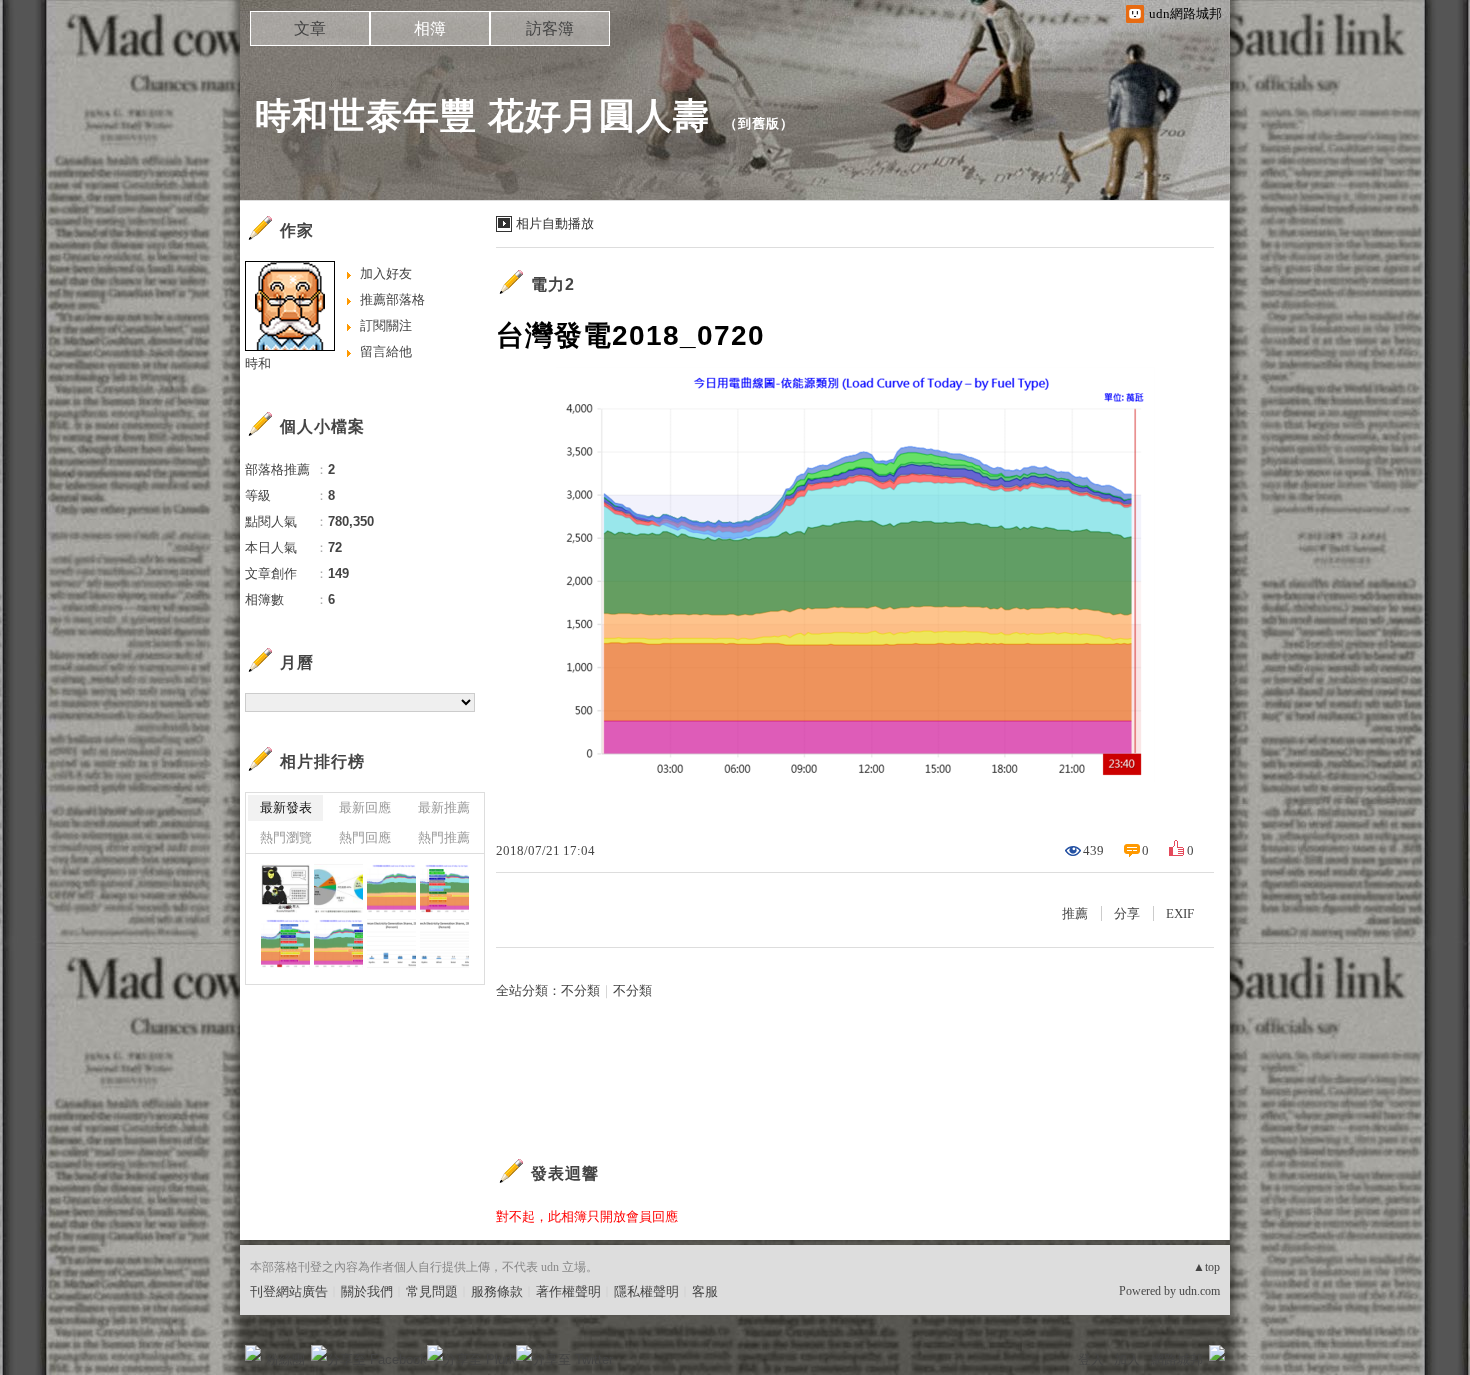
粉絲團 (285, 1359)
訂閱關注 (386, 325)
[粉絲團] (253, 1353)
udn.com (1199, 1291)
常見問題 (432, 1291)
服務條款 (497, 1291)
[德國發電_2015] (391, 943)
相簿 (430, 28)
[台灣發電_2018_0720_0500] (444, 888)
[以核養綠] (285, 888)
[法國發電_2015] (444, 943)
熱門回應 (365, 837)
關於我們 (367, 1291)
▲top (1206, 1267)
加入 (1127, 1359)
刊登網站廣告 (289, 1291)
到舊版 (759, 123)
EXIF (1180, 913)
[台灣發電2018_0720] (391, 888)
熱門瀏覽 (286, 837)
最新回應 (365, 807)
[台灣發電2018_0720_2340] (338, 943)
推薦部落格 (392, 299)
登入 (1091, 1359)
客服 (705, 1291)
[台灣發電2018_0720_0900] (285, 943)
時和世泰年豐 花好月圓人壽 (482, 115)
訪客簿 (550, 28)
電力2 (553, 284)
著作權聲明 (568, 1291)
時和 (258, 363)
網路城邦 (1177, 1359)
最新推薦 (444, 807)
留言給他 (386, 351)
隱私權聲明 (646, 1291)
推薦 (1075, 913)
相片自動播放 (555, 223)
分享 (1127, 913)
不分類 (580, 990)
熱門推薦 (444, 837)
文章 (310, 28)
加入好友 (386, 273)
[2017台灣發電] (338, 888)
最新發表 (286, 807)
